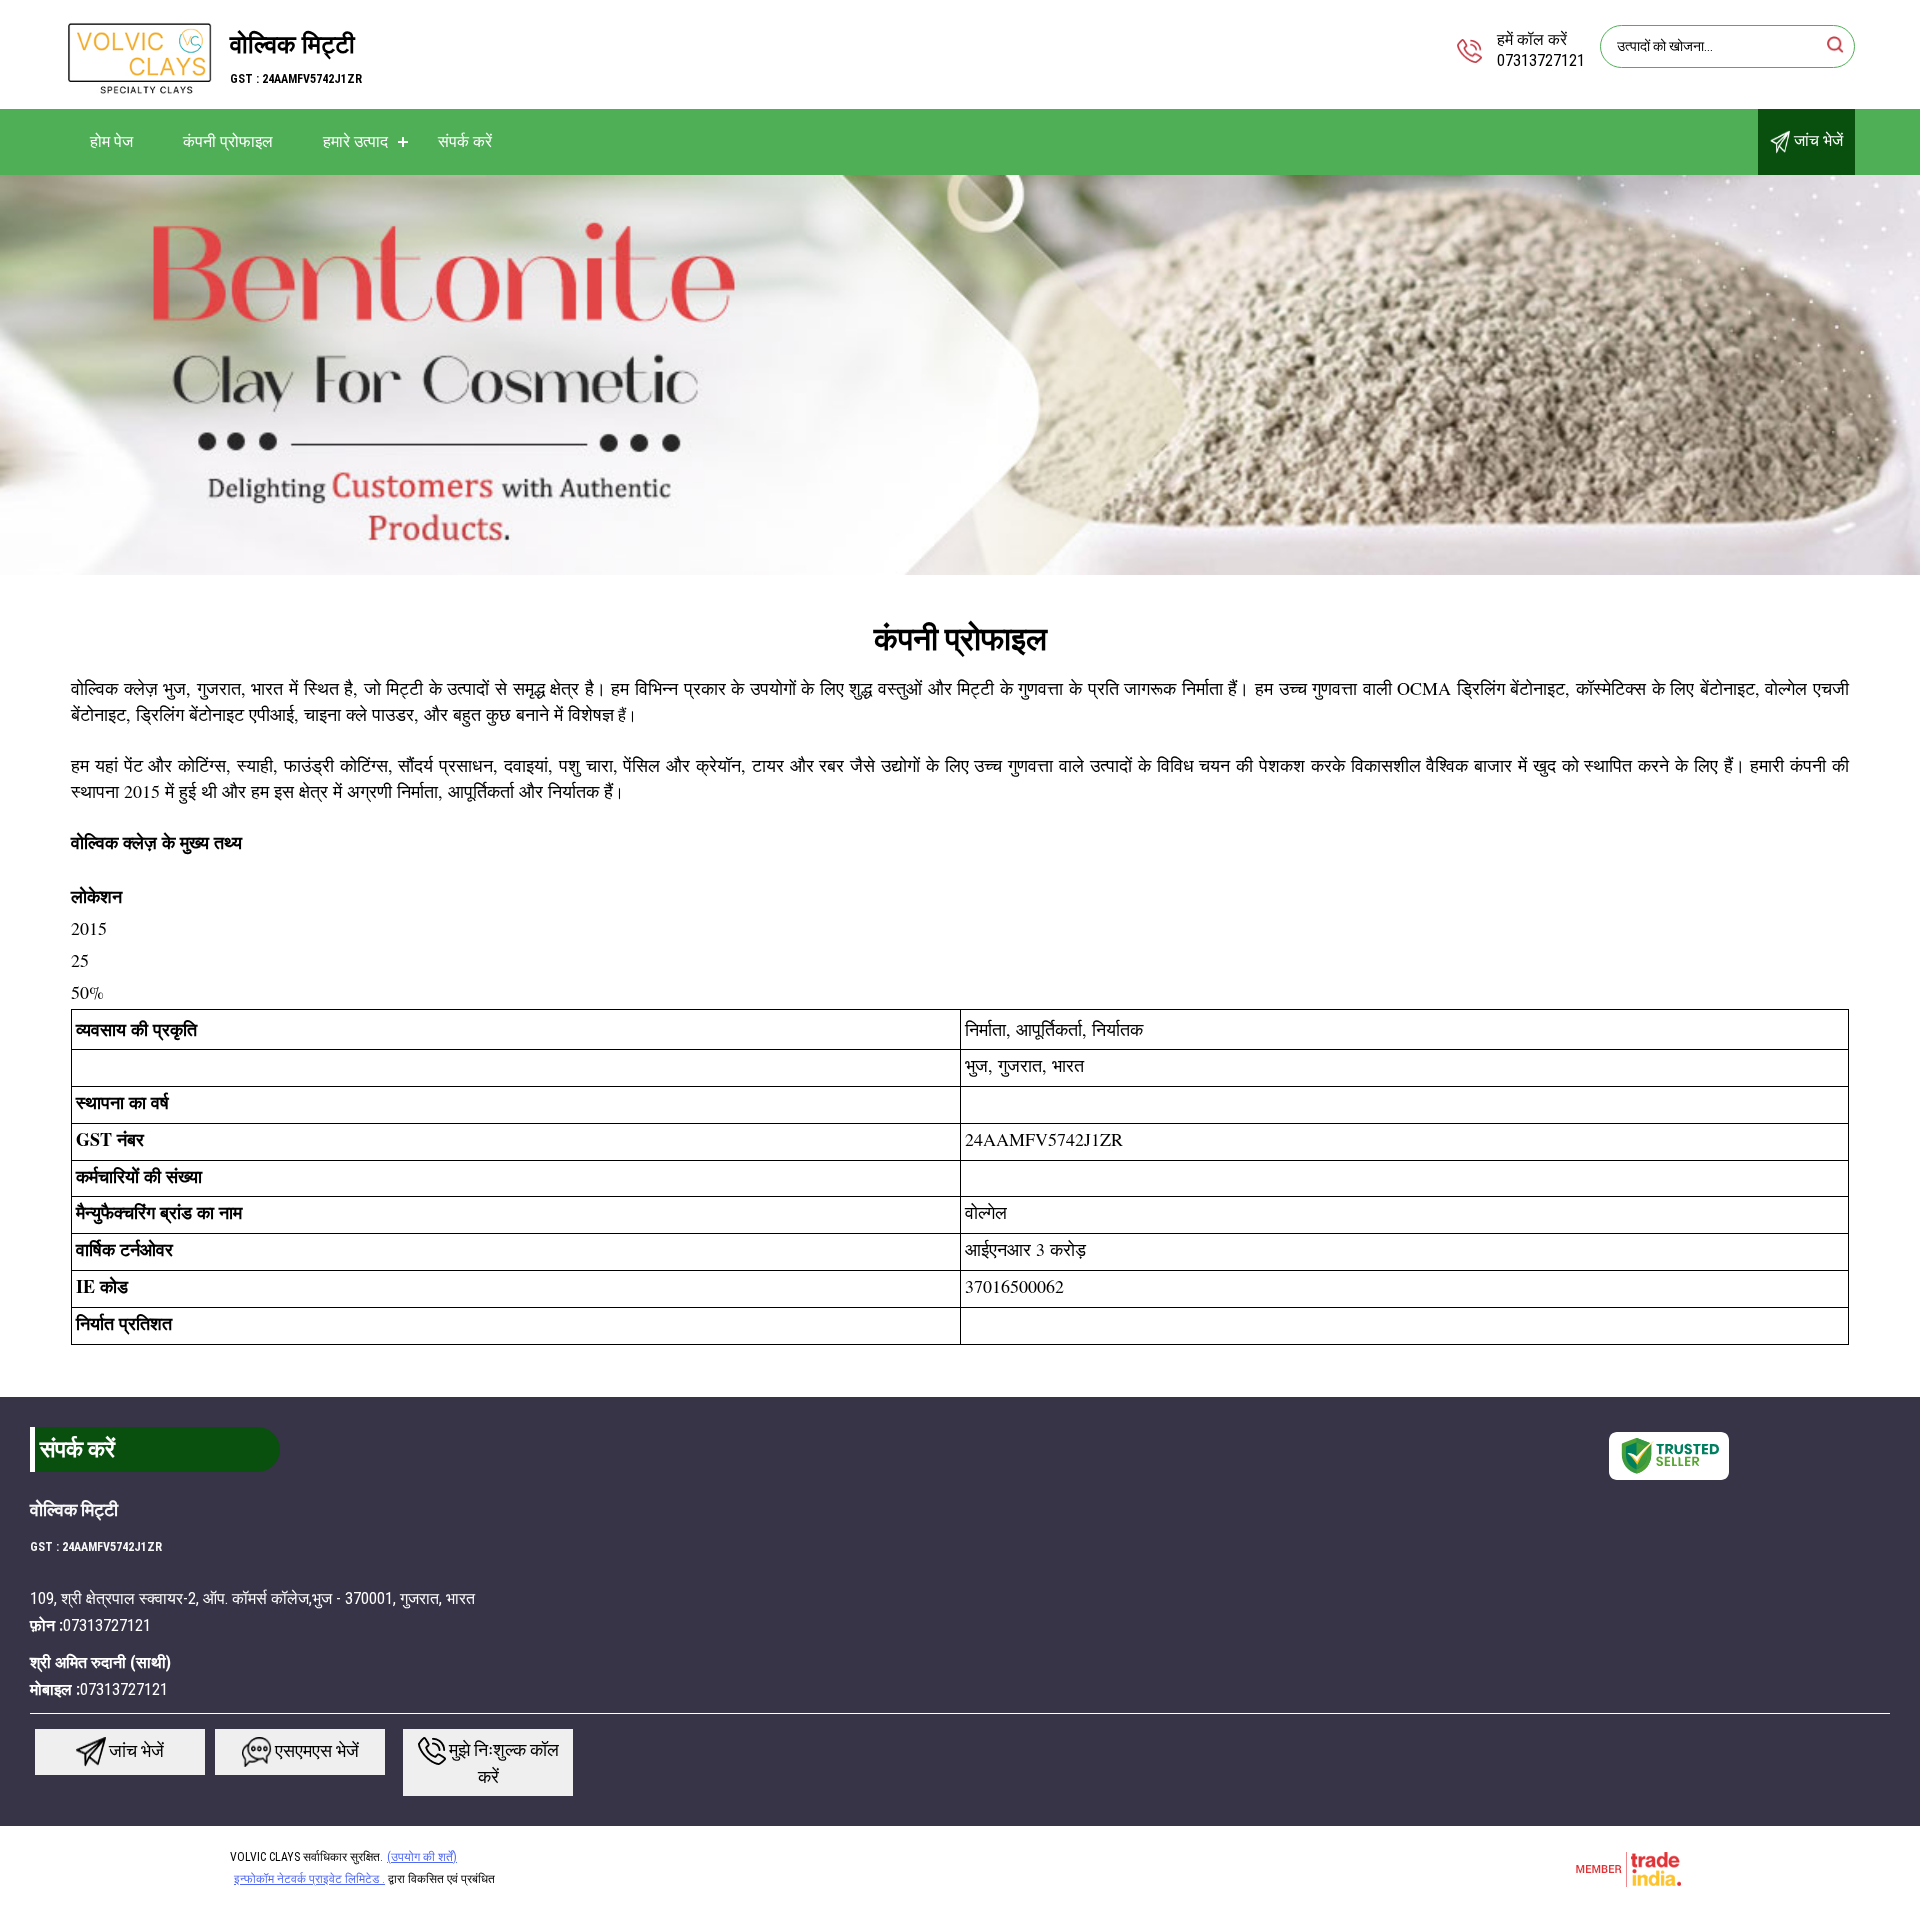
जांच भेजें (1816, 140)
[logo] (140, 94)
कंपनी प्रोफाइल (228, 141)
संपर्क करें (465, 141)
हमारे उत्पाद (355, 141)
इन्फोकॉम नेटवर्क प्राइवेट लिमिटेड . (309, 1879)
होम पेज (111, 141)
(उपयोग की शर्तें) (422, 1857)
